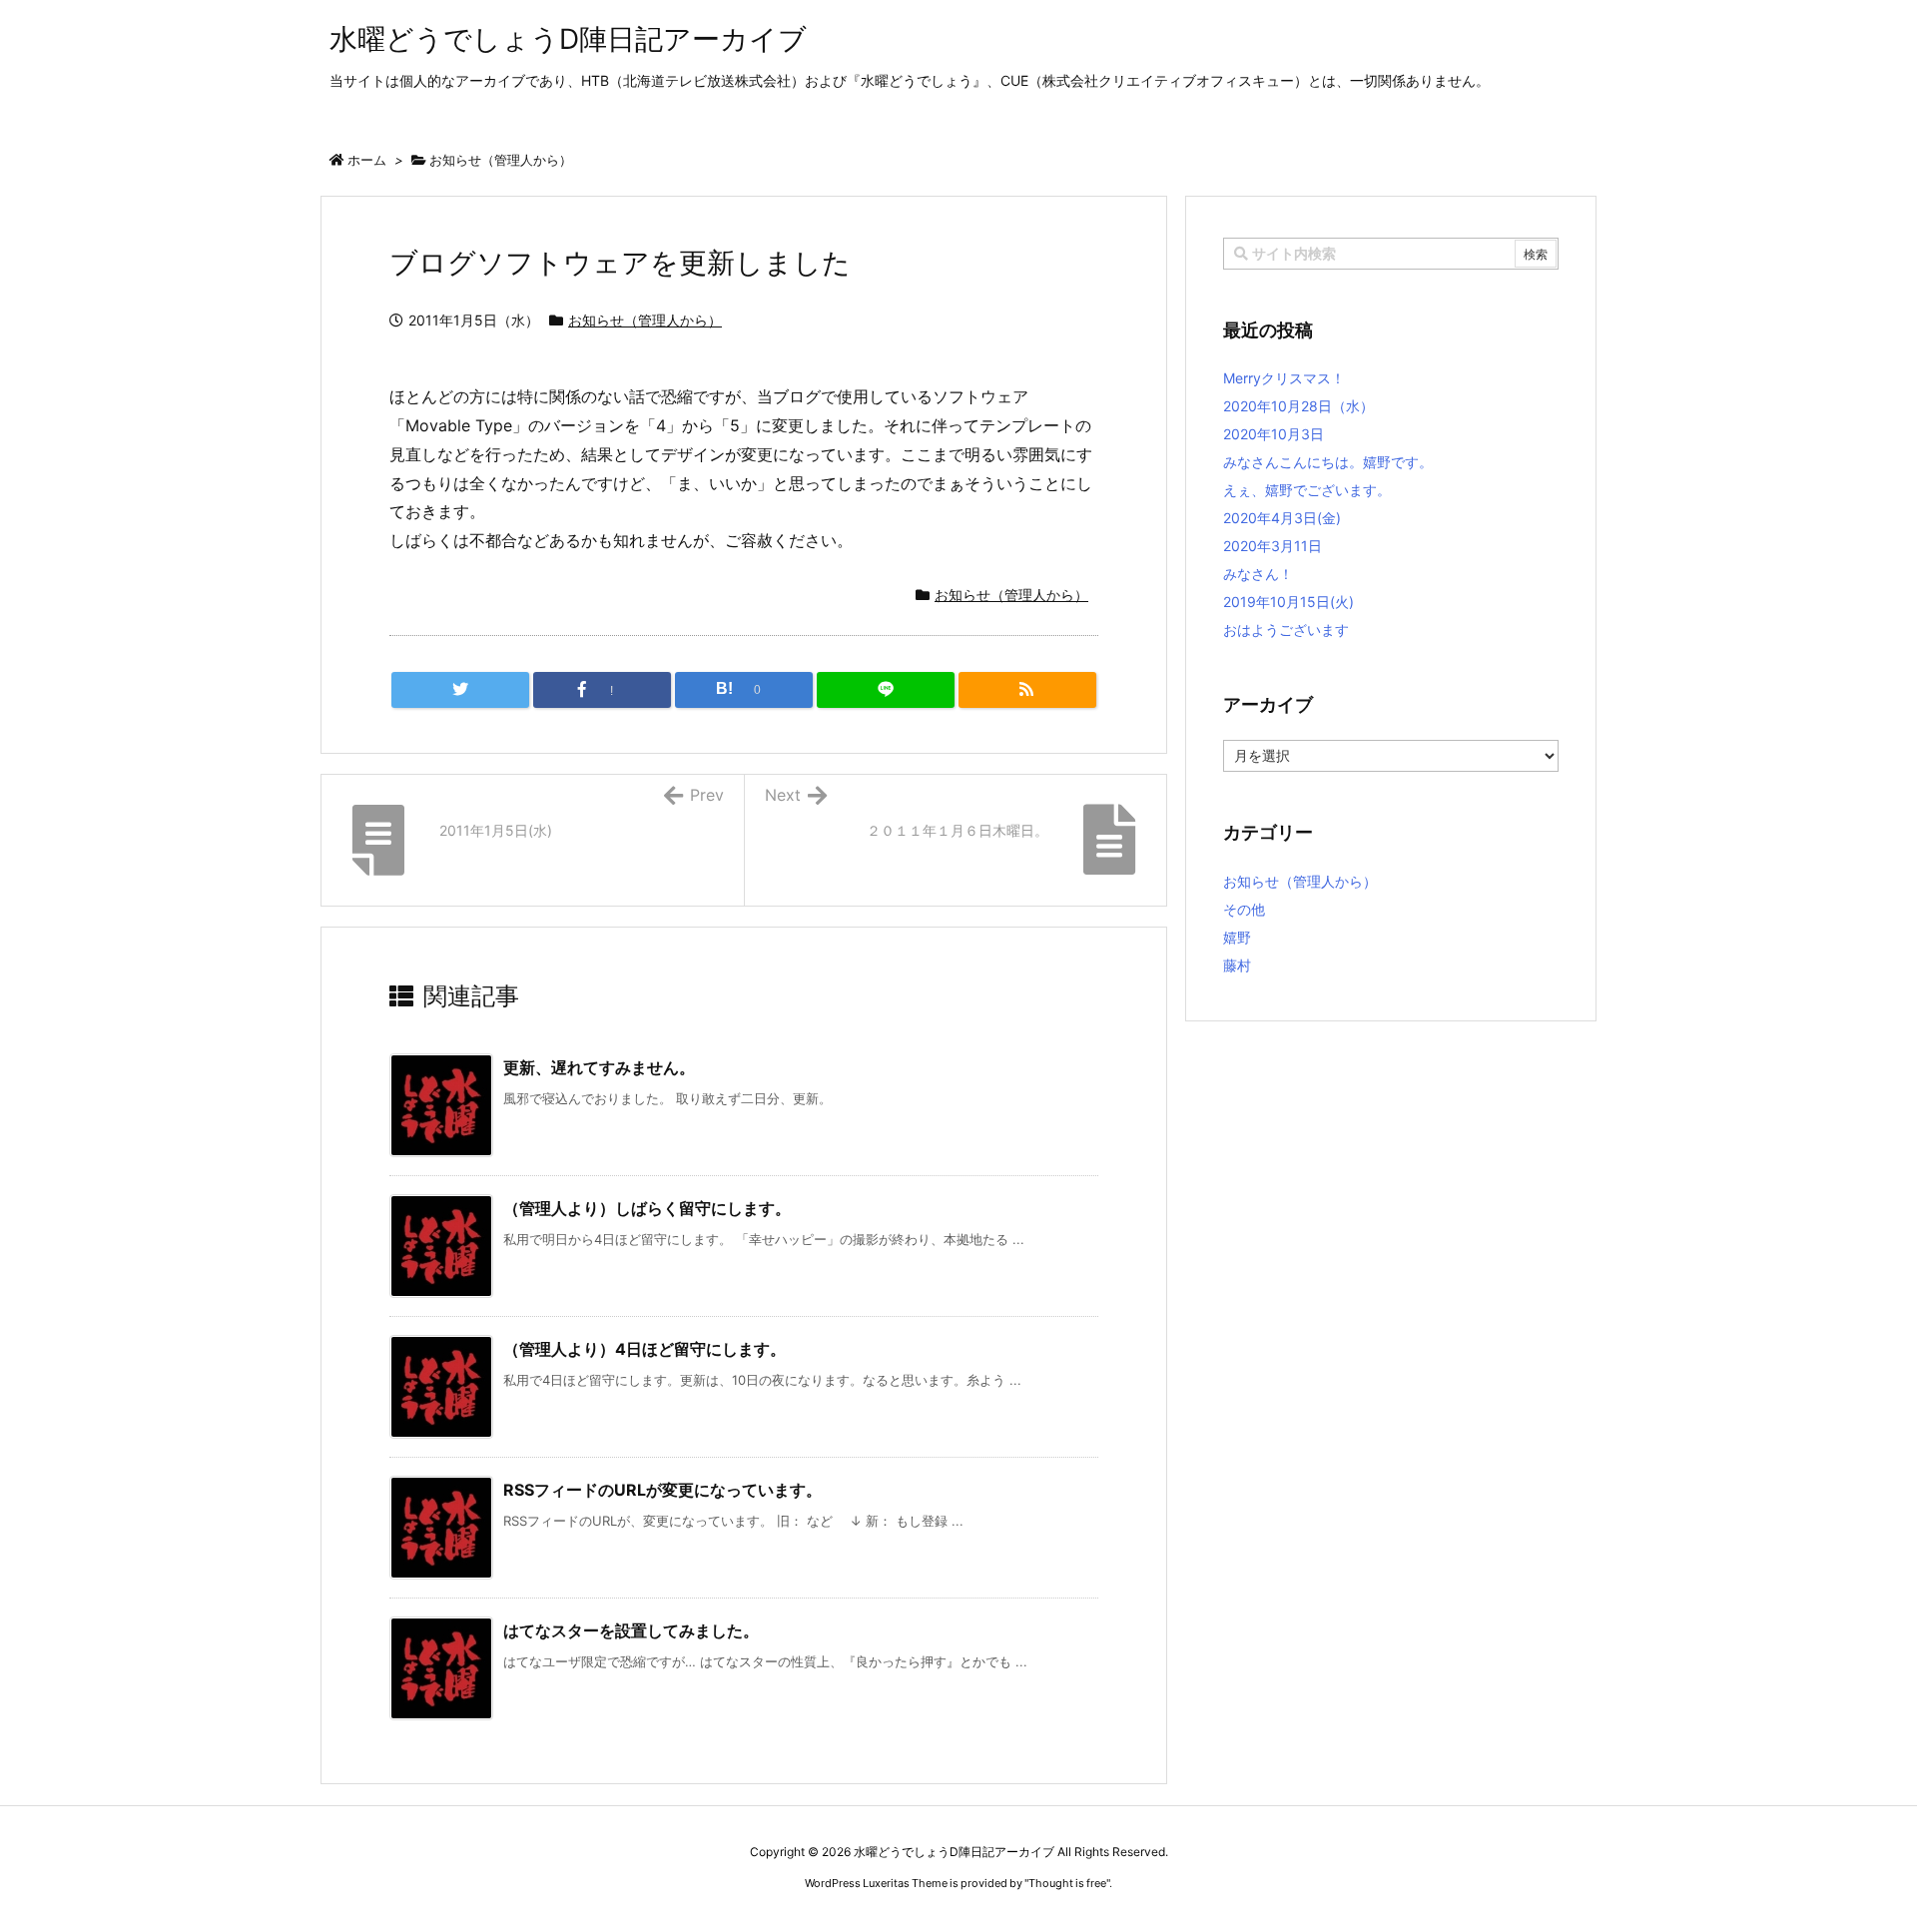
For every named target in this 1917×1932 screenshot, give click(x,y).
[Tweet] (460, 690)
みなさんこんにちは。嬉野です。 (1328, 462)
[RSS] (1027, 690)
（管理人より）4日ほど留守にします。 (644, 1349)
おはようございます (1286, 630)
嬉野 (1237, 937)
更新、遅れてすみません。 (599, 1067)
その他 (1244, 909)
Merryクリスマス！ (1284, 378)
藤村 (1237, 965)
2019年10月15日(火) (1288, 602)
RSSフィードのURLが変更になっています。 (662, 1490)
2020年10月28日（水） (1298, 406)
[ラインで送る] (886, 690)
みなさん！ (1258, 574)
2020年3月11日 (1273, 546)
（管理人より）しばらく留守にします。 (647, 1208)
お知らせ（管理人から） (501, 160)
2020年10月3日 (1274, 434)
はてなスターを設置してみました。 (631, 1630)
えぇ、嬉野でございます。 (1307, 490)
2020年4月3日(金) (1282, 518)
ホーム (367, 160)
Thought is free (1067, 1883)
